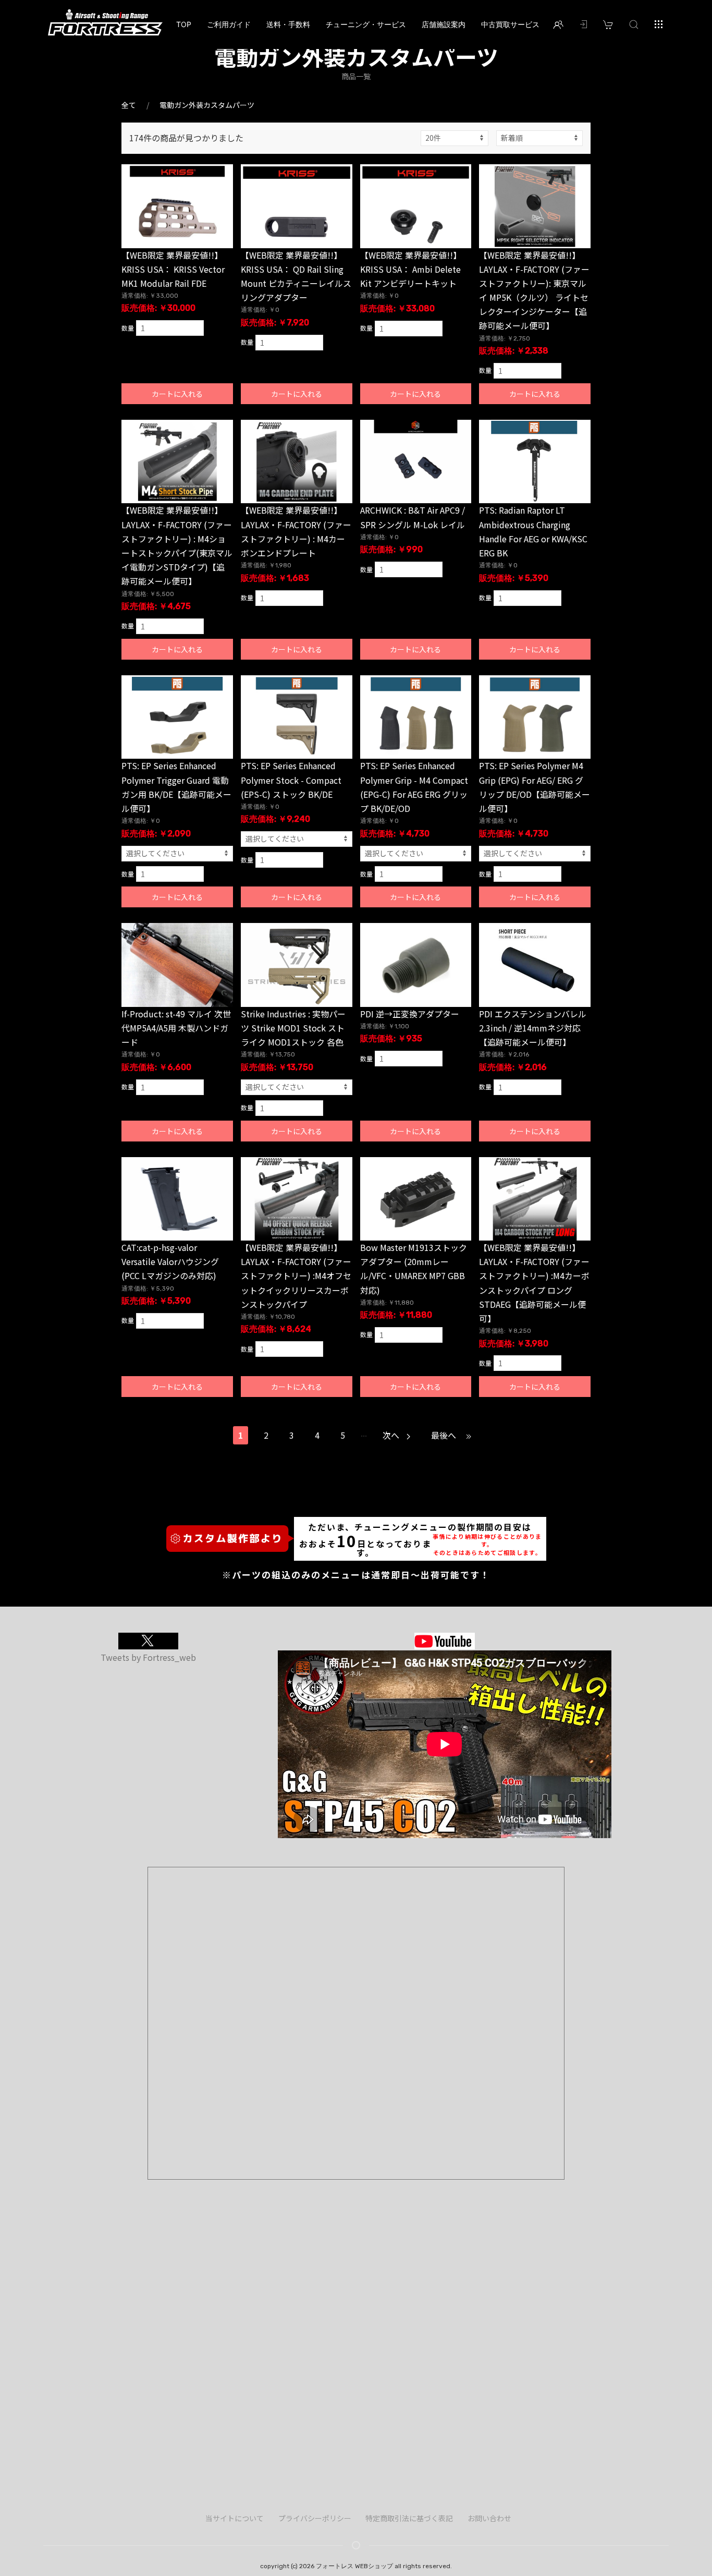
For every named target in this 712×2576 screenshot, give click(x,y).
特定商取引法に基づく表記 (409, 2518)
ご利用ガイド (229, 24)
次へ (392, 1435)
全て (129, 105)
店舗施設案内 (444, 24)
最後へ (445, 1435)
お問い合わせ (489, 2518)
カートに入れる (177, 394)
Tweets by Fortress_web (148, 1657)
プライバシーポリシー (315, 2518)
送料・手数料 (288, 24)
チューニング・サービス (366, 24)
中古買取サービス (510, 24)
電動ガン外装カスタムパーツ (207, 105)
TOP (184, 24)
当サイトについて (235, 2518)
